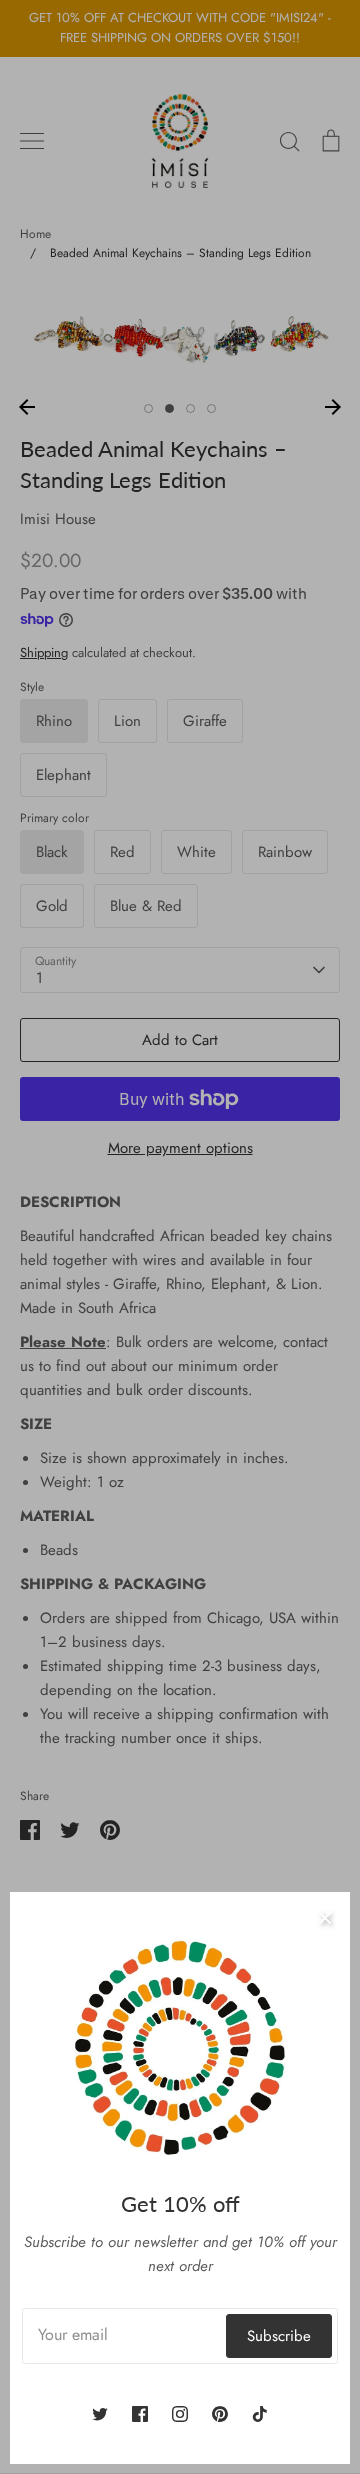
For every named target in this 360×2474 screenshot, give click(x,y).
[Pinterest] (220, 2414)
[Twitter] (100, 2414)
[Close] (325, 1917)
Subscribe (279, 2336)
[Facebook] (140, 2414)
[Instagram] (180, 2414)
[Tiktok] (260, 2414)
